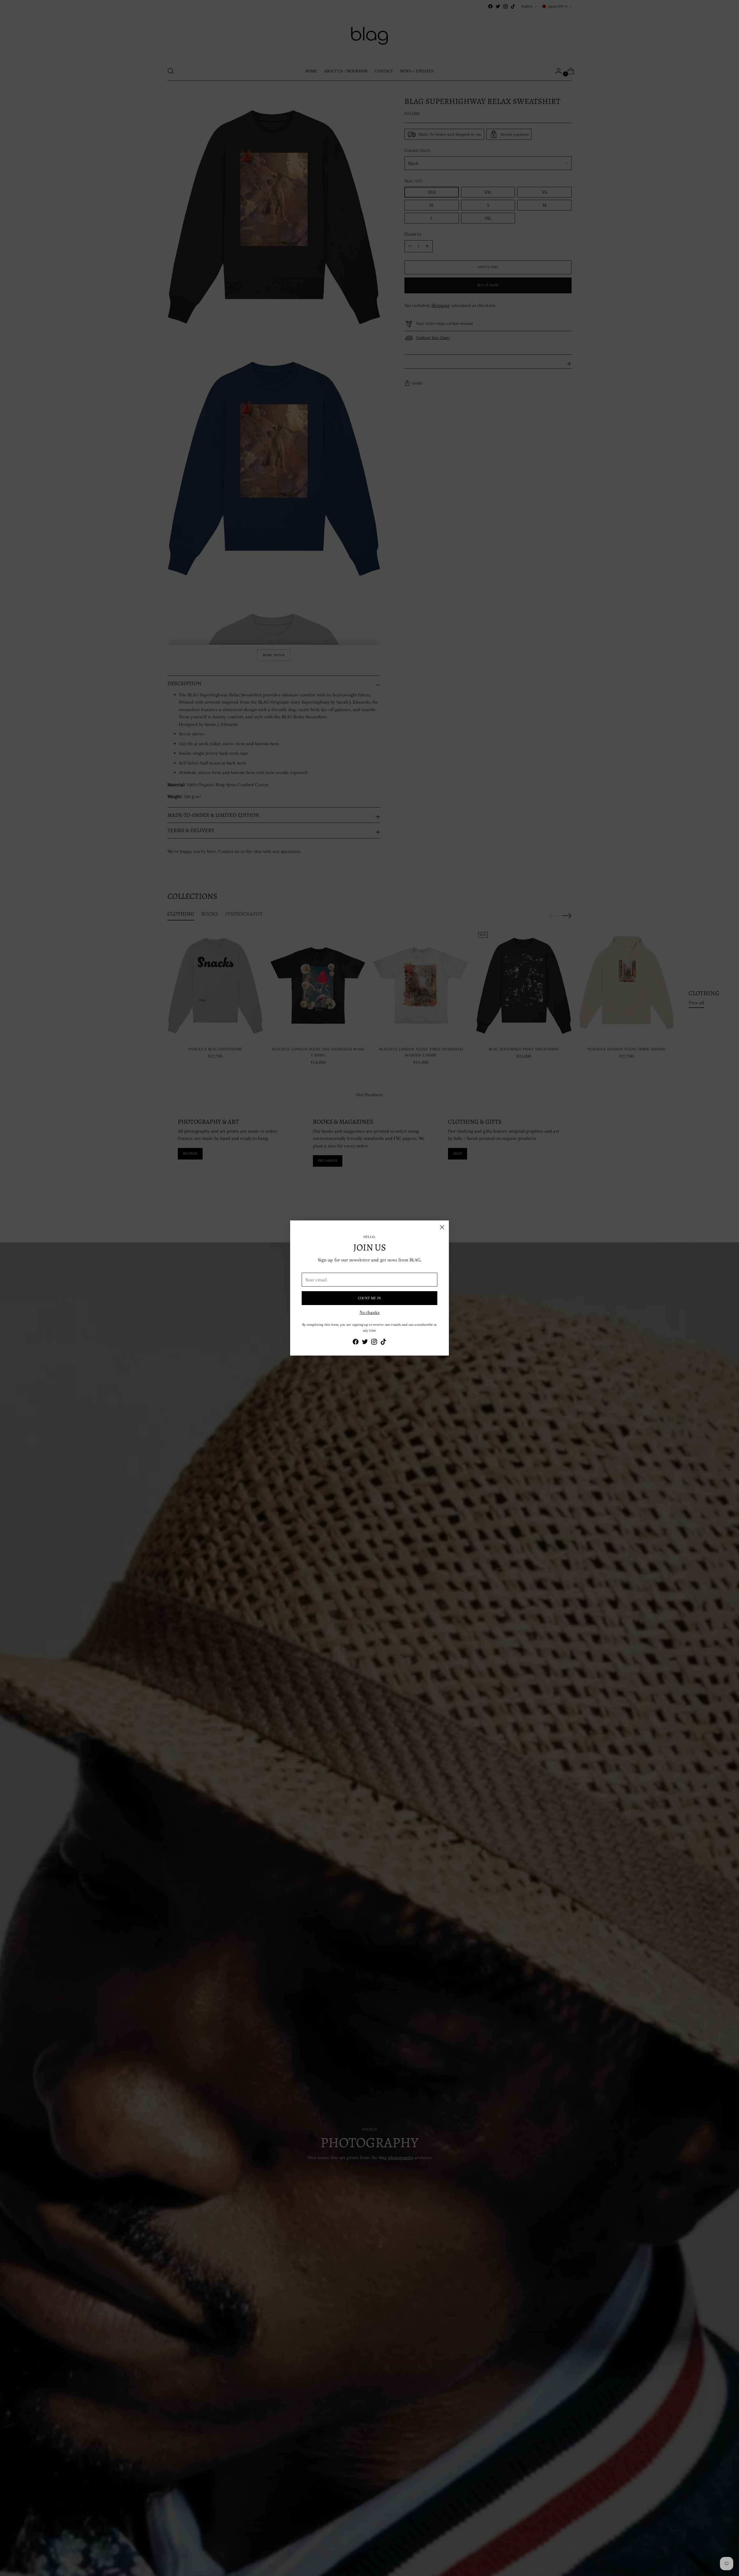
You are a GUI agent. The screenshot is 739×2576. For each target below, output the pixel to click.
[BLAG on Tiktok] (383, 1343)
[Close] (442, 1227)
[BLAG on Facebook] (356, 1343)
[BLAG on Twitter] (365, 1343)
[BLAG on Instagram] (374, 1343)
